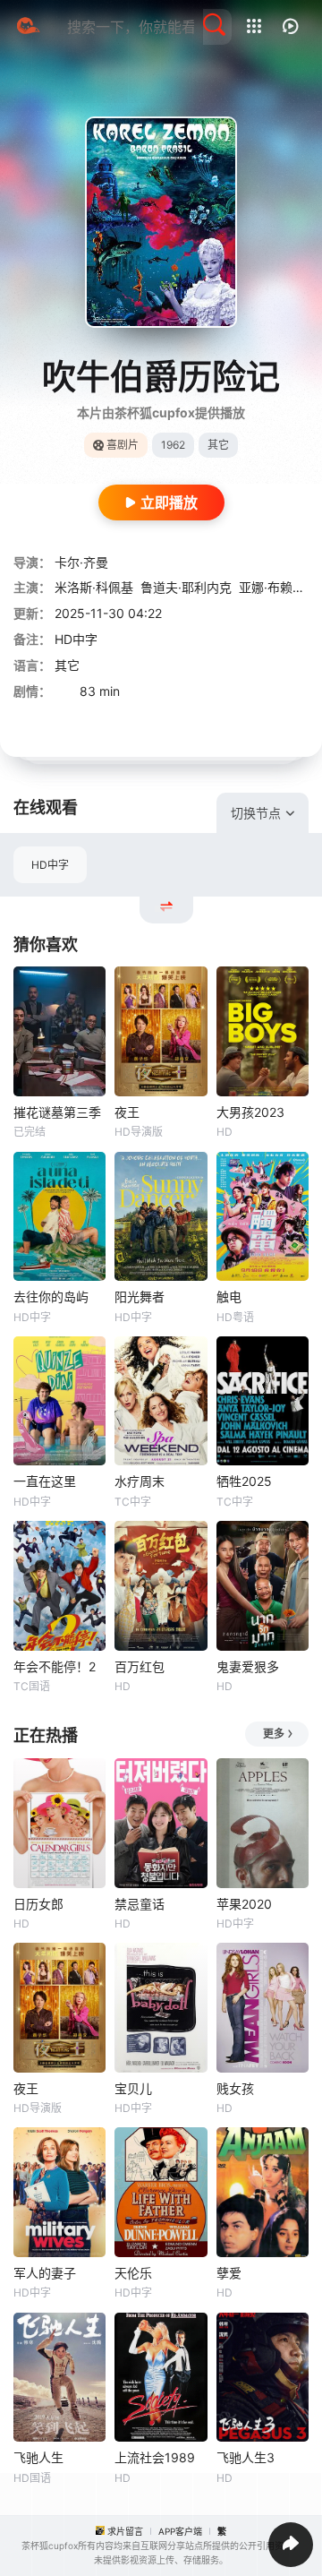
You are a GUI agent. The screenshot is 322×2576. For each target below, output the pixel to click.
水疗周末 (140, 1481)
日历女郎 (38, 1904)
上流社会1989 (155, 2457)
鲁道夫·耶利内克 (186, 587)
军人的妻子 (45, 2273)
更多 (274, 1734)
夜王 (127, 1112)
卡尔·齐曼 (81, 562)
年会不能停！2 (55, 1666)
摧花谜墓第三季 (57, 1112)
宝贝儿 (133, 2088)
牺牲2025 (244, 1481)
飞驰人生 (38, 2457)
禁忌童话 (140, 1904)
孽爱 (229, 2273)
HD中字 (50, 865)
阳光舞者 (140, 1297)
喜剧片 (123, 445)
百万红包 (140, 1666)
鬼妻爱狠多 (248, 1666)
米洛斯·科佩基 (94, 587)
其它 (67, 665)
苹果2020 (244, 1904)
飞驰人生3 (246, 2457)
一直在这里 (45, 1481)
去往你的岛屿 (51, 1297)
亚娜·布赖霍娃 (278, 587)
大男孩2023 (250, 1112)
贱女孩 (235, 2088)
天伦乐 (133, 2273)
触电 (229, 1297)
